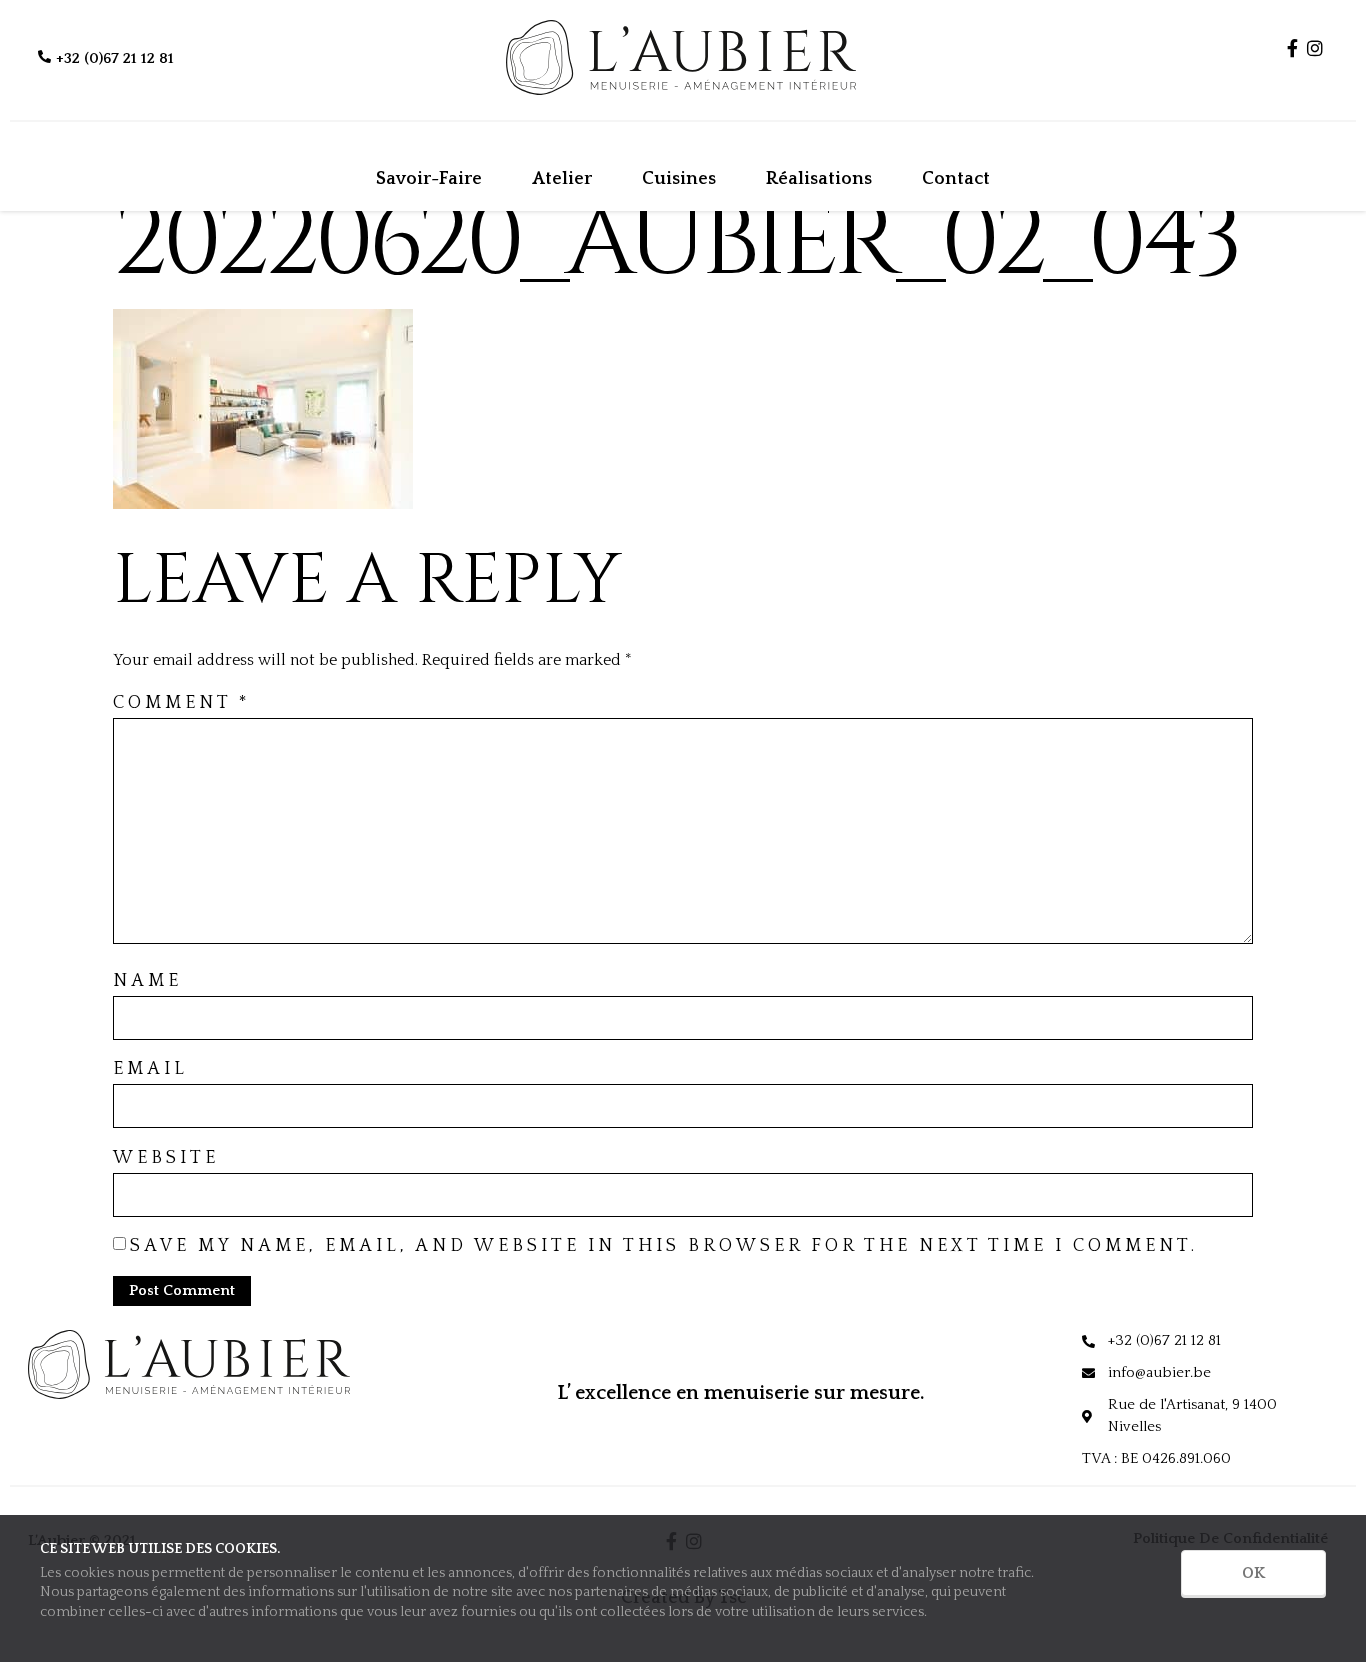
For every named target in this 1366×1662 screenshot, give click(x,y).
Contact (956, 179)
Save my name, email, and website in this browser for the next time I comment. (664, 1246)
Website (166, 1158)
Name (147, 981)
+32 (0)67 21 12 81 (115, 58)
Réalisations (819, 179)
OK (1253, 1573)
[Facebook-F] (1293, 48)
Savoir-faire (429, 179)
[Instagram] (1315, 48)
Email (150, 1069)
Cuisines (679, 179)
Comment (182, 703)
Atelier (562, 179)
